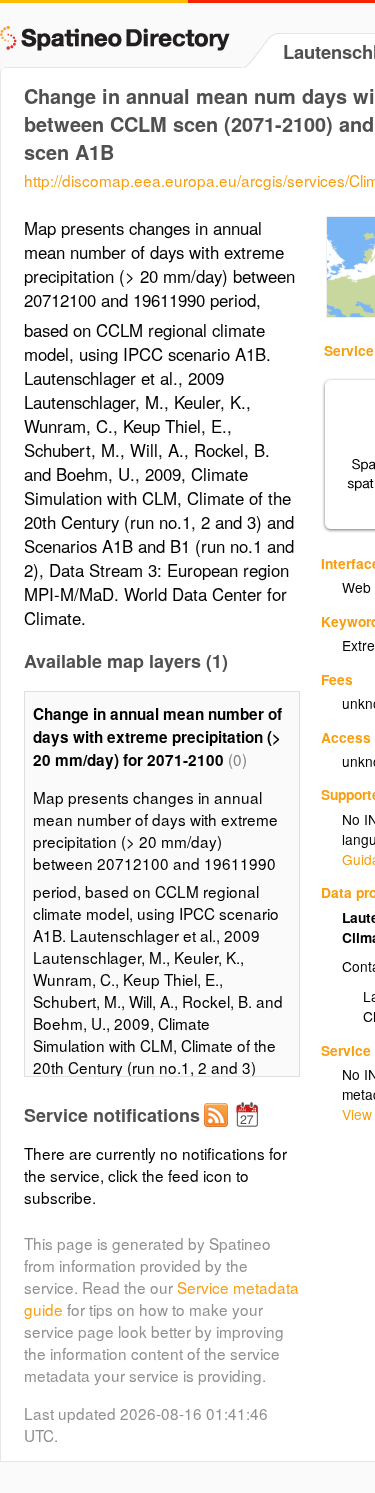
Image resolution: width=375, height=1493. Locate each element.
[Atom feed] (219, 1131)
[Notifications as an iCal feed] (250, 1131)
